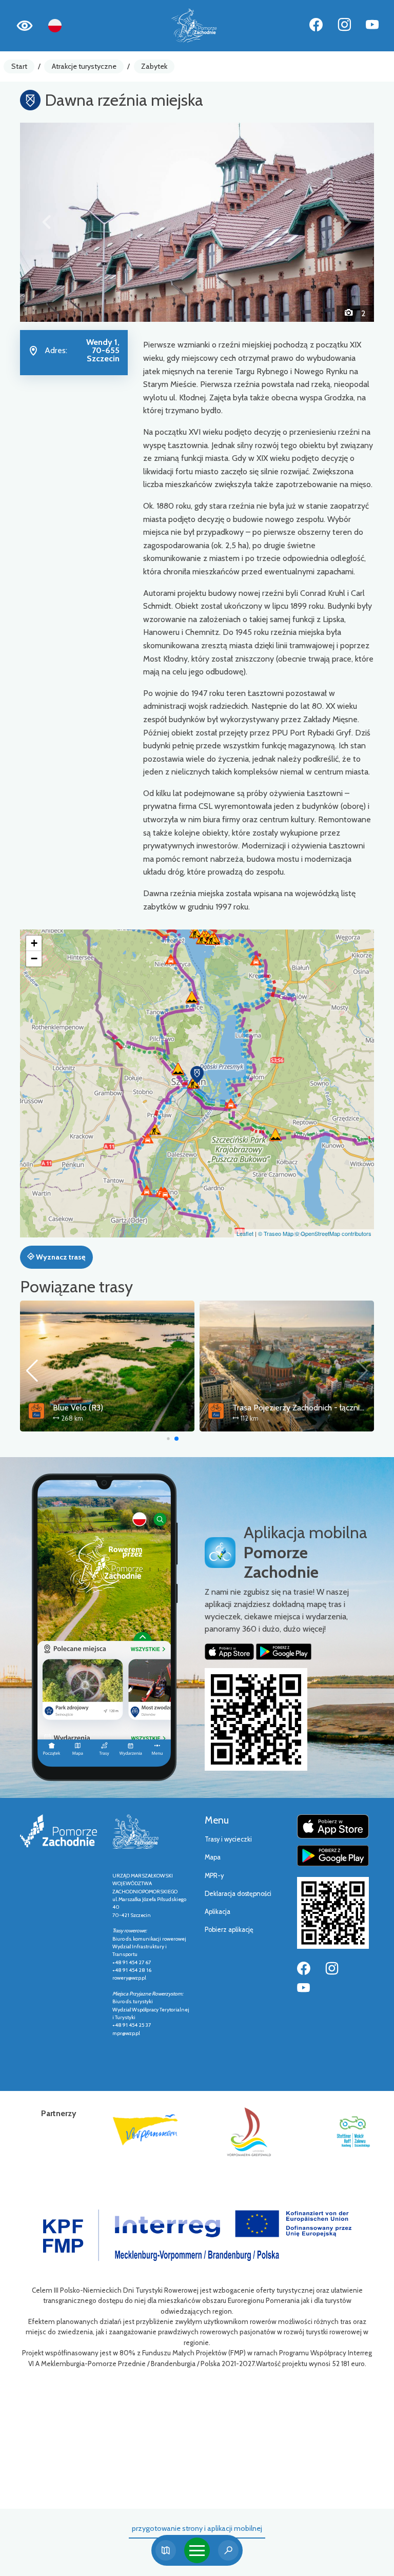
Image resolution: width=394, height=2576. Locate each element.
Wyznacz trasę (60, 1257)
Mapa (213, 1857)
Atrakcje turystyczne (84, 66)
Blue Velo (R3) (78, 1408)
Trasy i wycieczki (228, 1839)
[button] (47, 222)
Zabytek (154, 66)
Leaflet (245, 1233)
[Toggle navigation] (197, 2550)
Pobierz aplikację (229, 1930)
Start (19, 66)
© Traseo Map (276, 1233)
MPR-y (214, 1876)
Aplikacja (218, 1912)
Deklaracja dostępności (238, 1894)
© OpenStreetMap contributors (333, 1233)
